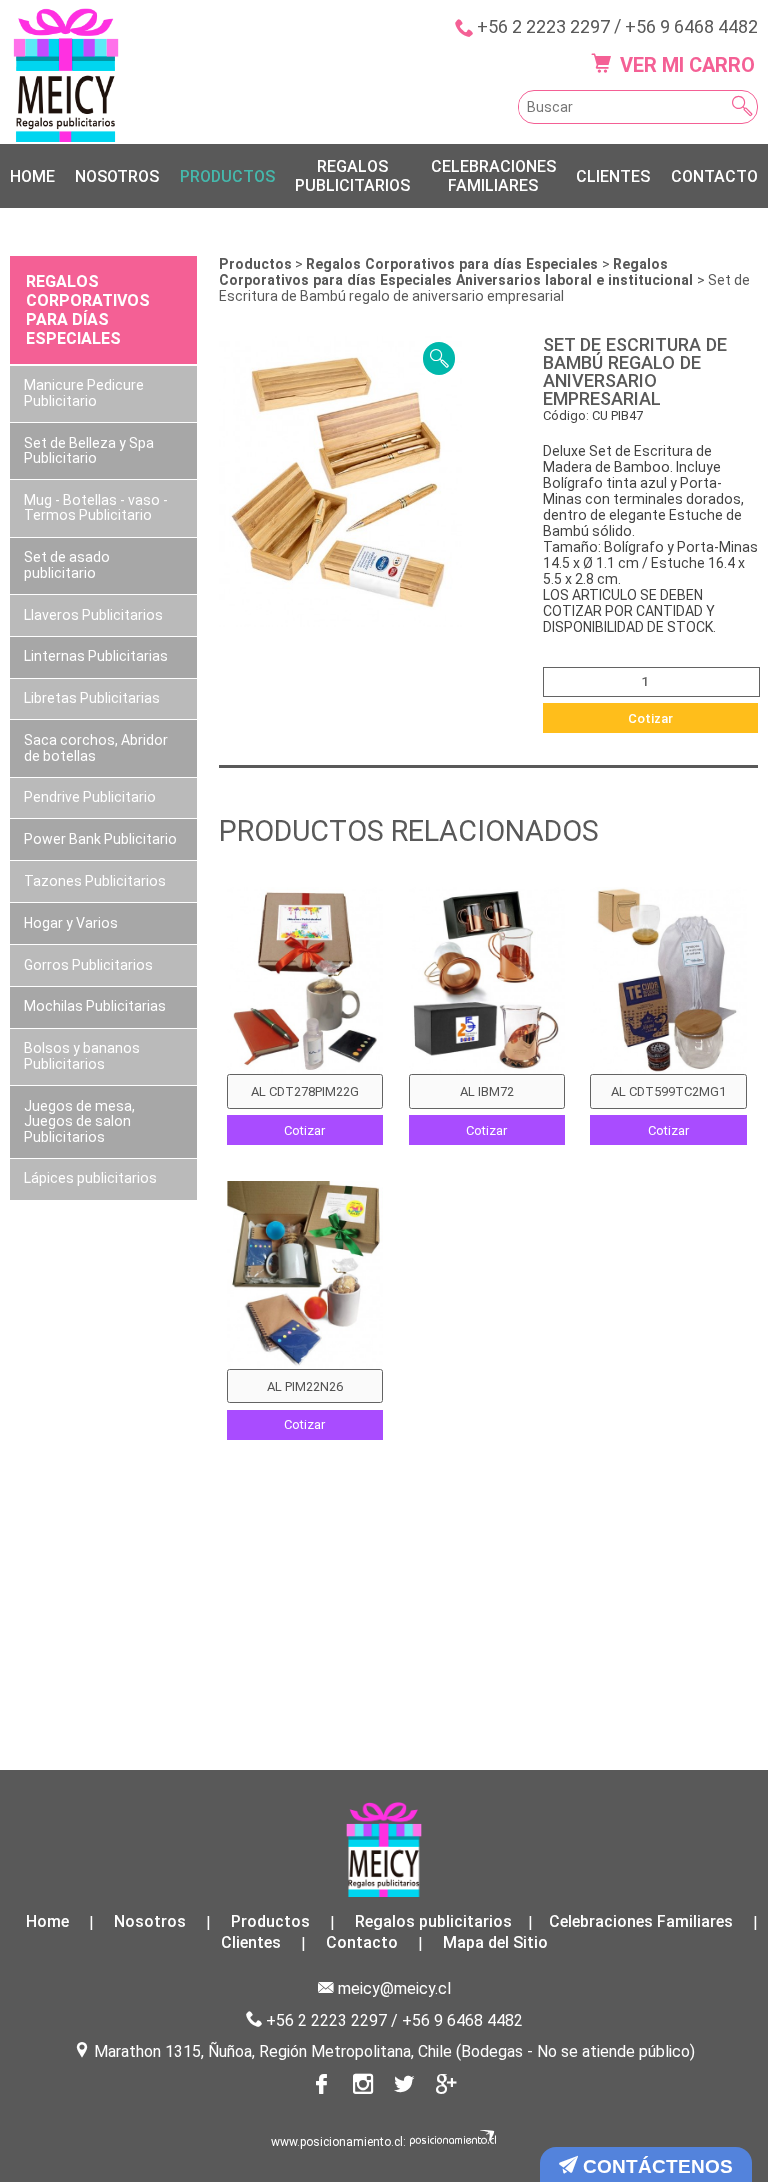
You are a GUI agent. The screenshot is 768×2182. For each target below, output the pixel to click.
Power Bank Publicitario (100, 839)
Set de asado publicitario (67, 564)
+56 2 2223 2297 (543, 27)
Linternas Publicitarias (96, 656)
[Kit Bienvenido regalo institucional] (305, 1275)
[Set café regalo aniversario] (487, 981)
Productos (227, 176)
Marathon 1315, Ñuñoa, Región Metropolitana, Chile (273, 2051)
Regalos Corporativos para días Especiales (454, 264)
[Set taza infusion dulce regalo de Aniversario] (668, 981)
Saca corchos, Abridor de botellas (96, 747)
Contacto (714, 176)
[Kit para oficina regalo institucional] (305, 981)
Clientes (613, 176)
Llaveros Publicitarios (93, 615)
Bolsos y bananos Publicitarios (82, 1055)
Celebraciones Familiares (493, 176)
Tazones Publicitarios (95, 881)
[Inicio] (66, 75)
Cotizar (650, 718)
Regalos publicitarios (352, 176)
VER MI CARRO (685, 65)
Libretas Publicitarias (92, 698)
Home (32, 176)
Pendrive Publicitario (90, 797)
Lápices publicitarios (90, 1178)
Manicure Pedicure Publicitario (84, 392)
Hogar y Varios (71, 923)
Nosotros (117, 176)
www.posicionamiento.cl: (338, 2142)
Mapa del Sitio (495, 1943)
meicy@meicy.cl (394, 1988)
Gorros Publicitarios (88, 965)
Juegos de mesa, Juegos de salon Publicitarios (79, 1121)
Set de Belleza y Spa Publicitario (89, 450)
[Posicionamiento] (453, 2142)
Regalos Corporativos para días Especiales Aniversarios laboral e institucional (458, 272)
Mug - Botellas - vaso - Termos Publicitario (96, 507)
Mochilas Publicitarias (95, 1006)
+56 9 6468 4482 (691, 27)
